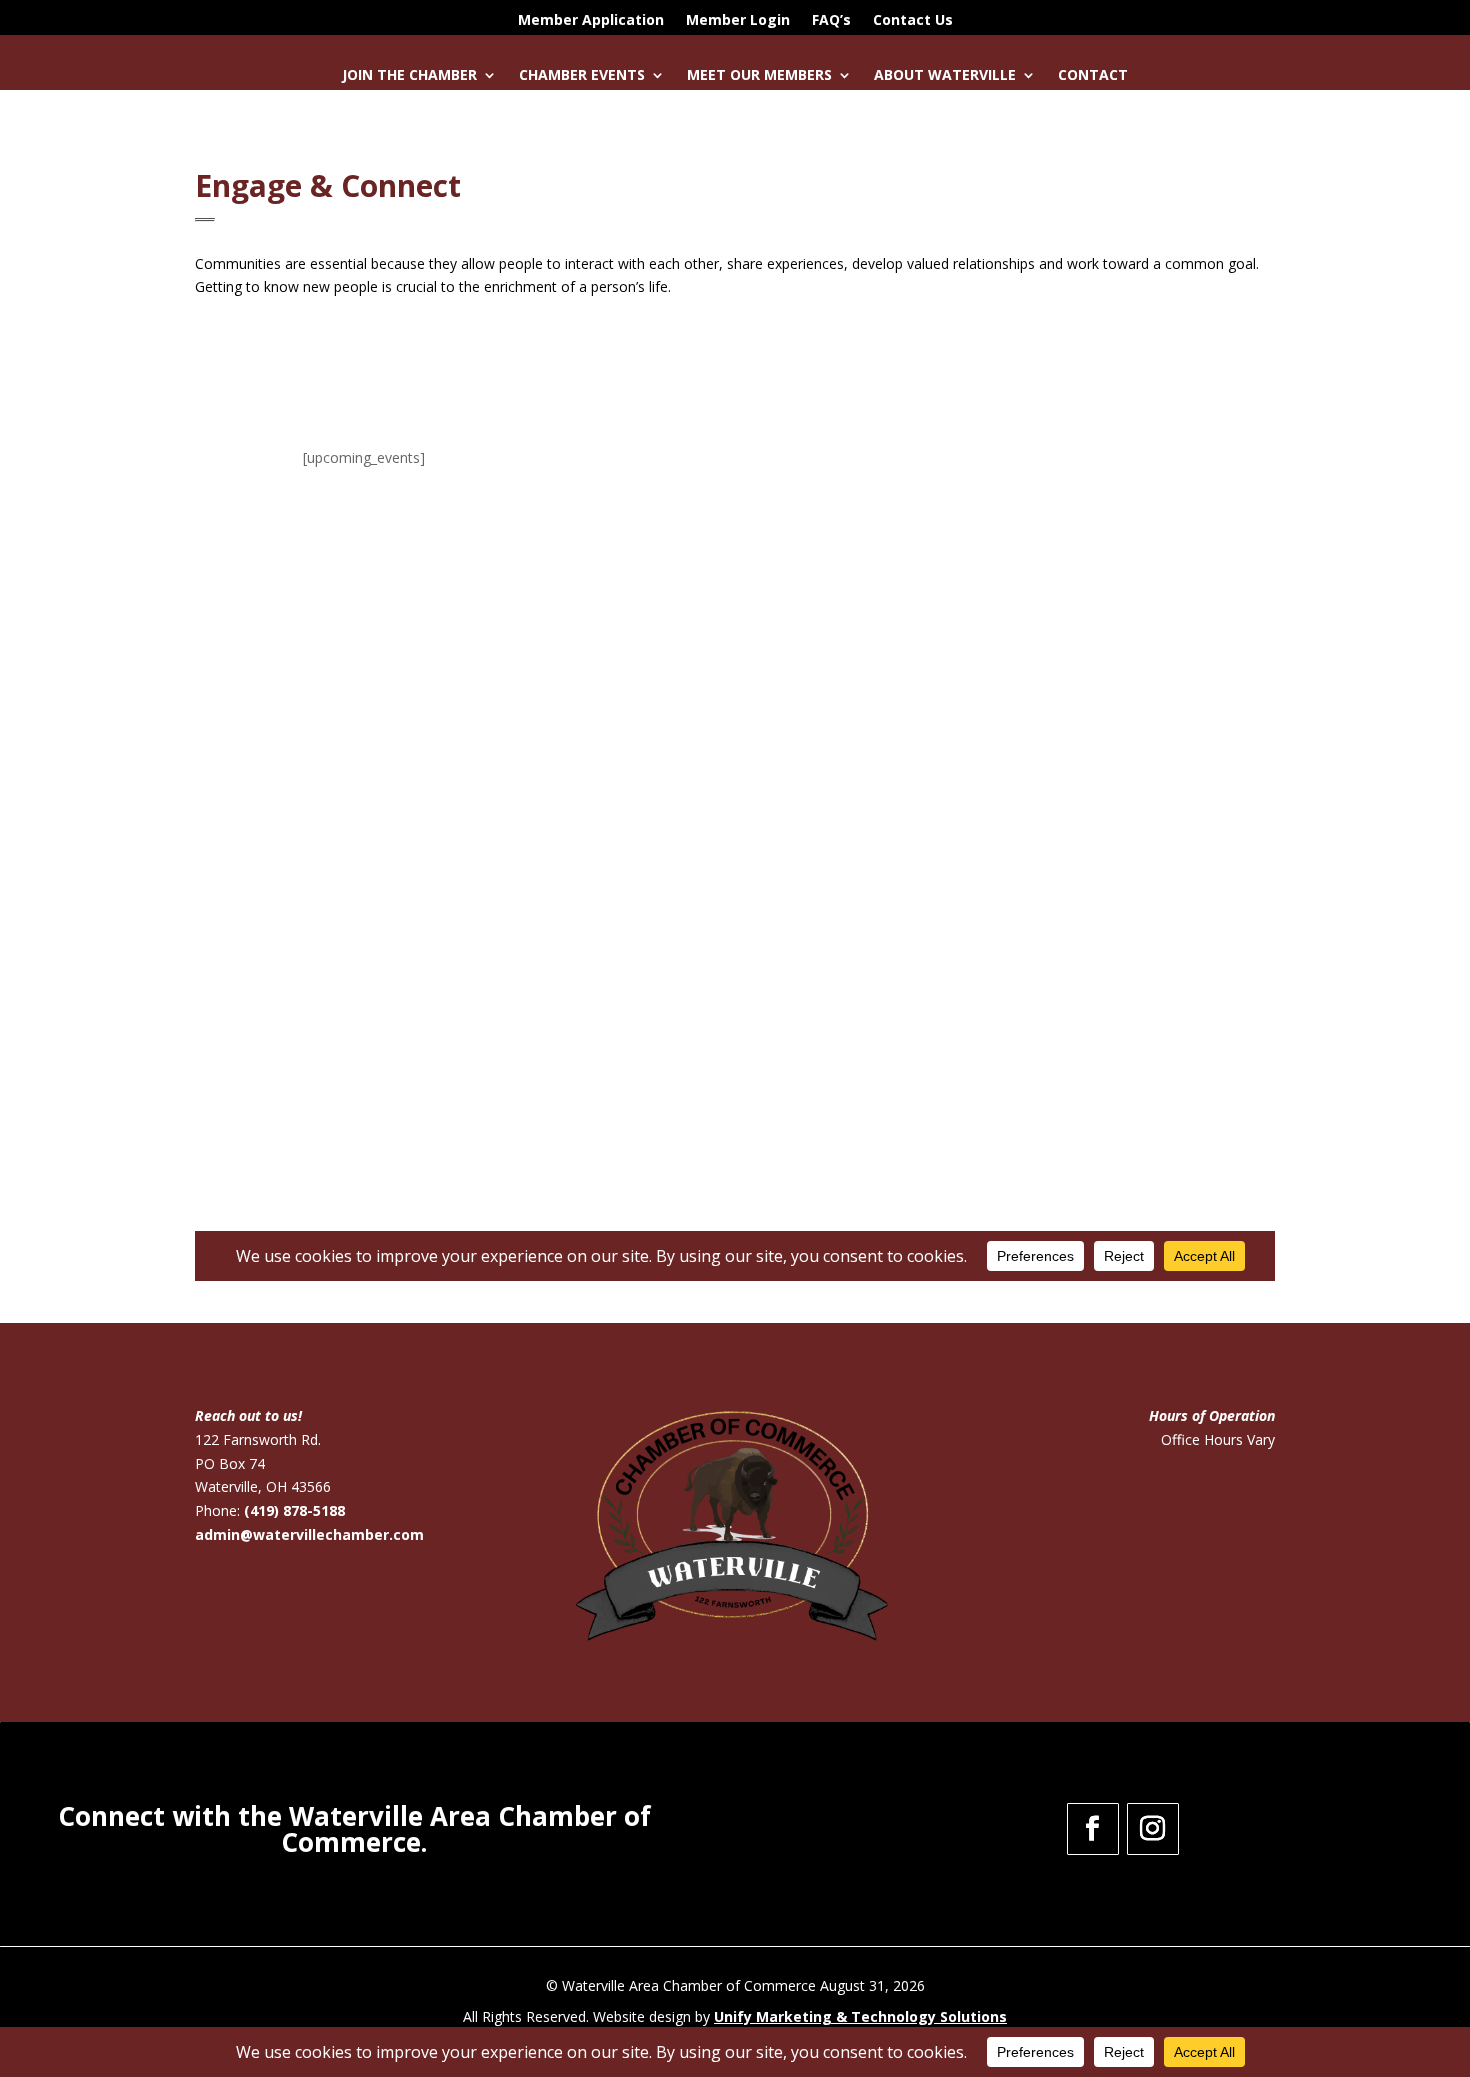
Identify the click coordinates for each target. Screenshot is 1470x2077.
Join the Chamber (409, 76)
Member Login (738, 21)
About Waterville (945, 76)
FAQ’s (831, 21)
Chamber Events (582, 76)
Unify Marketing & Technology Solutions (860, 2016)
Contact (1093, 76)
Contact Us (913, 21)
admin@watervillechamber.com (309, 1534)
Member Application (591, 21)
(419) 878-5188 (294, 1510)
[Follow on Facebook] (1093, 1829)
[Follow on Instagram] (1153, 1829)
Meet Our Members (759, 76)
